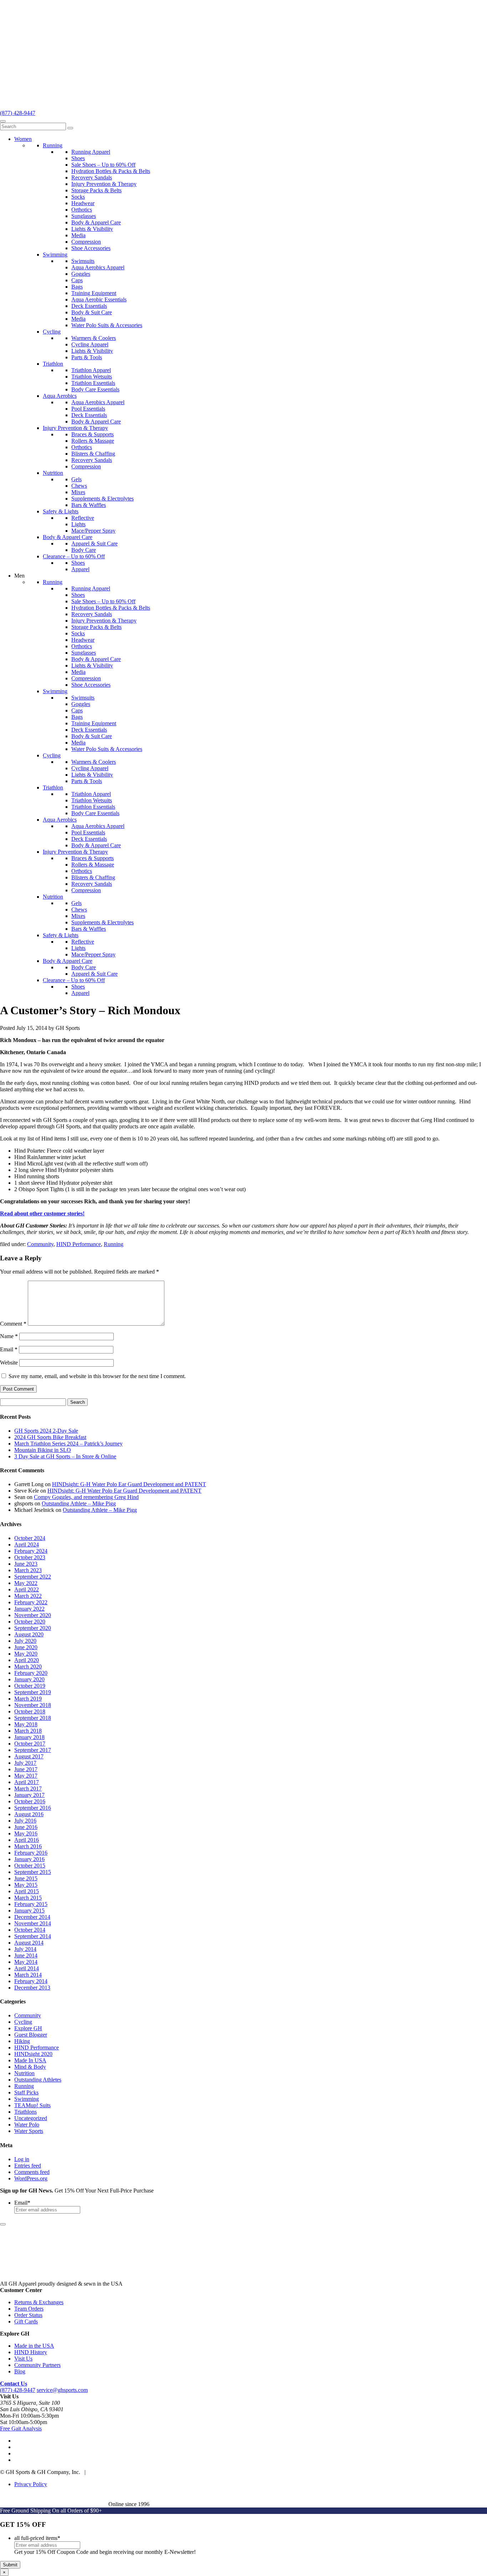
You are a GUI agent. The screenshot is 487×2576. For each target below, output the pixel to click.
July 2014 (25, 1949)
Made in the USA (34, 2346)
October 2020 (30, 1622)
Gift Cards (26, 2321)
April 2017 (27, 1782)
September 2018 (33, 1718)
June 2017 (26, 1769)
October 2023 (30, 1557)
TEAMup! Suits (32, 2105)
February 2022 (31, 1602)
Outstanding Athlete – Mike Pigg (79, 1503)
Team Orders (29, 2309)
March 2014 (28, 1975)
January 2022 (29, 1609)
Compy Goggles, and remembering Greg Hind (86, 1497)
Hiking (22, 2041)
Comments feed (32, 2172)
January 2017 (29, 1795)
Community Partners (37, 2365)
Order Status (28, 2315)
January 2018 (29, 1737)
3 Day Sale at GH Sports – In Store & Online (65, 1456)
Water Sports (29, 2131)
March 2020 (28, 1666)
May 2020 (26, 1654)
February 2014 (31, 1981)
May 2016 (26, 1833)
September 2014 (33, 1936)
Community (40, 1244)
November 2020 (33, 1615)
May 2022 (26, 1583)
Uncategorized (31, 2118)
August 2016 (29, 1814)
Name (9, 1336)
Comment (13, 1324)
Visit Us (23, 2359)
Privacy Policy (31, 2484)
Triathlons (25, 2112)
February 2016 (31, 1853)
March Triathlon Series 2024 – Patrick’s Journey (68, 1444)
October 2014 (30, 1930)
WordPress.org (31, 2178)
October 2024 (30, 1538)
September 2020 (33, 1628)
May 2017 (26, 1776)
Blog (20, 2371)
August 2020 (29, 1634)
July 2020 (25, 1641)
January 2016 (29, 1859)
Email (9, 1349)
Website (9, 1363)
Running (114, 1244)
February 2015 (31, 1904)
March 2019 (28, 1699)
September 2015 (33, 1872)
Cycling (23, 2022)
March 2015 (28, 1898)
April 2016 (27, 1840)
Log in (22, 2159)
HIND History (31, 2352)
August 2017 (29, 1756)
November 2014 (33, 1923)
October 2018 (30, 1711)
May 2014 (26, 1962)
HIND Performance (79, 1244)
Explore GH (28, 2028)
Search (78, 1402)
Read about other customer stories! (42, 1213)
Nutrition (24, 2073)
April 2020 (27, 1660)
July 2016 (25, 1821)
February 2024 (31, 1551)
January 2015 (29, 1911)
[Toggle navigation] (3, 121)
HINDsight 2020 (33, 2054)
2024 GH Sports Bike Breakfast (50, 1437)
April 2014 (27, 1968)
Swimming (27, 2099)
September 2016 (33, 1808)
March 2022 (28, 1596)
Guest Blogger (31, 2035)
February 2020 (31, 1673)
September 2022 (33, 1577)
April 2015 (27, 1891)
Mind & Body (30, 2067)
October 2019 (30, 1686)
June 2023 (26, 1564)
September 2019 (33, 1692)
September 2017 (33, 1750)
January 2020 (29, 1679)
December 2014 (32, 1917)
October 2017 (30, 1744)
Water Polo (27, 2125)
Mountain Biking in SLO (43, 1450)
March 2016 (28, 1846)
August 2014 (29, 1943)
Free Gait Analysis (21, 2428)
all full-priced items (37, 2538)
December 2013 (32, 1988)
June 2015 (26, 1878)
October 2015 (30, 1866)
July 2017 (25, 1763)
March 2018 (28, 1731)
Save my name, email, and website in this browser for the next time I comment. (97, 1376)
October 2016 (30, 1801)
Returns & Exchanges (39, 2302)
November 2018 (33, 1705)
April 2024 (27, 1544)
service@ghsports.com (62, 2390)
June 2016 (26, 1827)
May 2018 (26, 1724)
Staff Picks (26, 2092)
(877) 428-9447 (18, 113)
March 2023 (28, 1570)
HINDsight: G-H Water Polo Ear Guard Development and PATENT (129, 1484)
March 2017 (28, 1789)
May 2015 (26, 1885)
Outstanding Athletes (38, 2080)
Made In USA (30, 2060)
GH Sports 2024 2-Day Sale (46, 1431)
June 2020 (26, 1647)
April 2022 (27, 1589)
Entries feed (28, 2166)
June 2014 (26, 1955)
